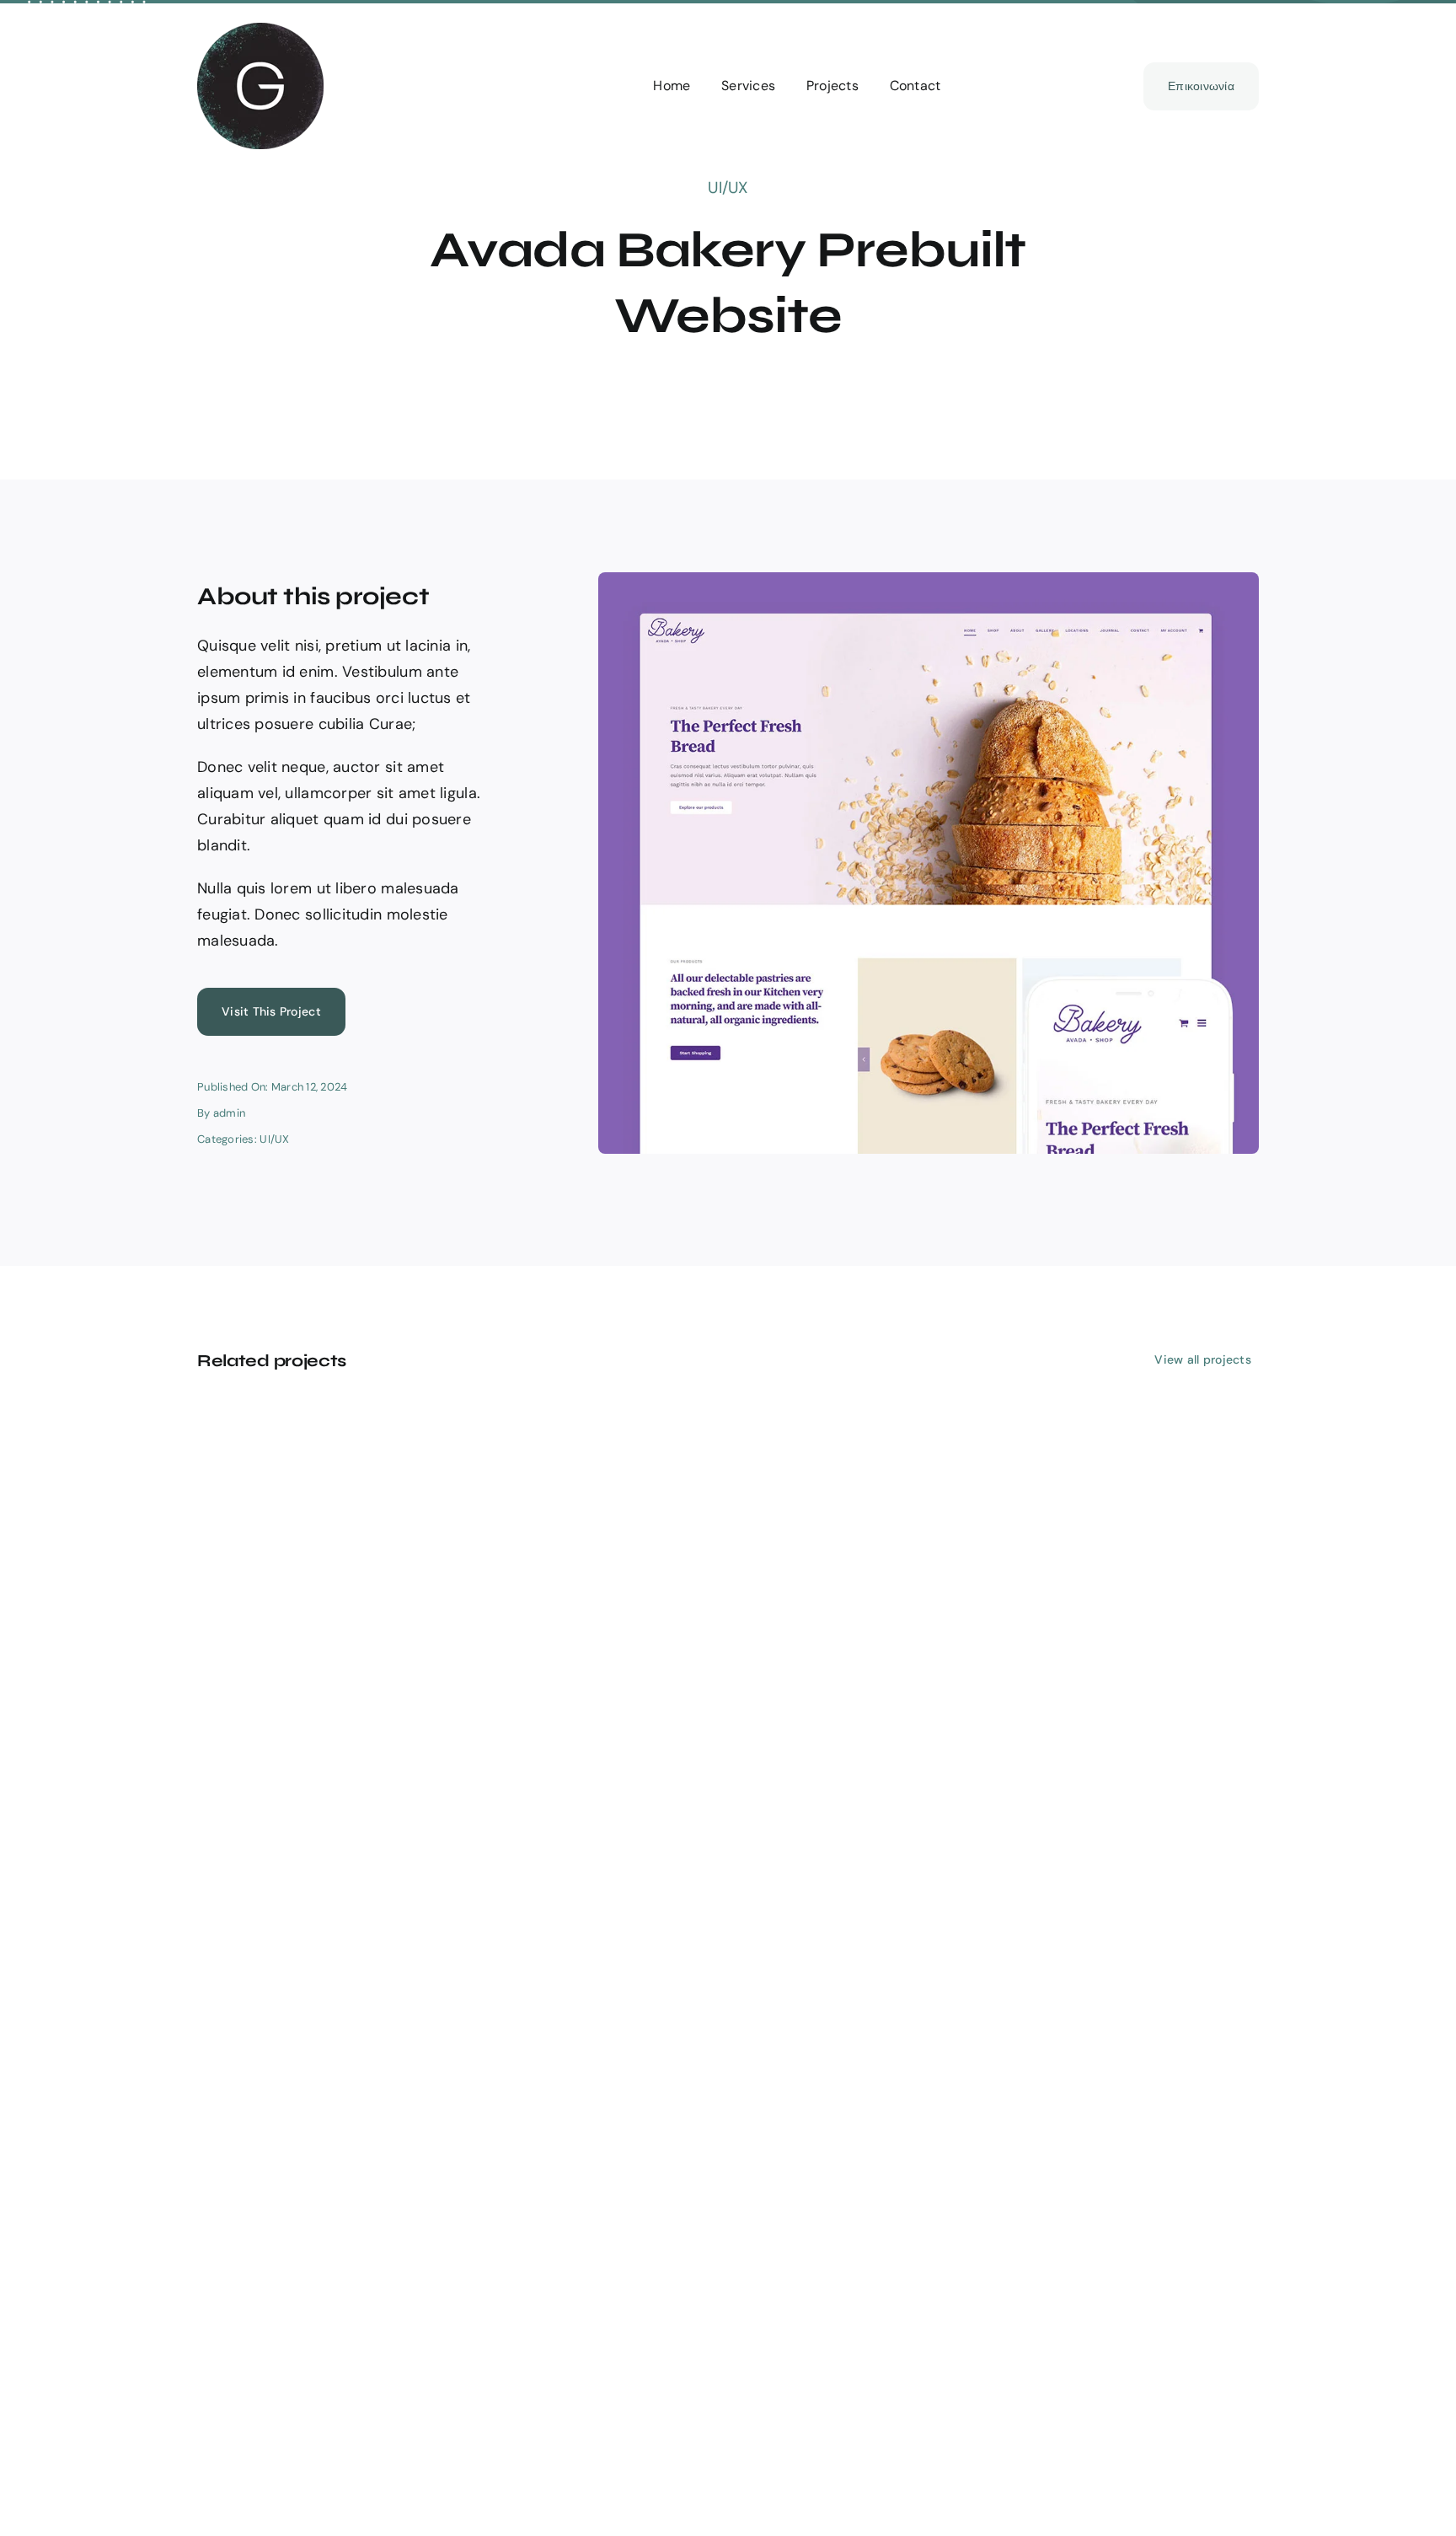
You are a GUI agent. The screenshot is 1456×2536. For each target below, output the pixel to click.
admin (229, 1113)
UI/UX (728, 188)
